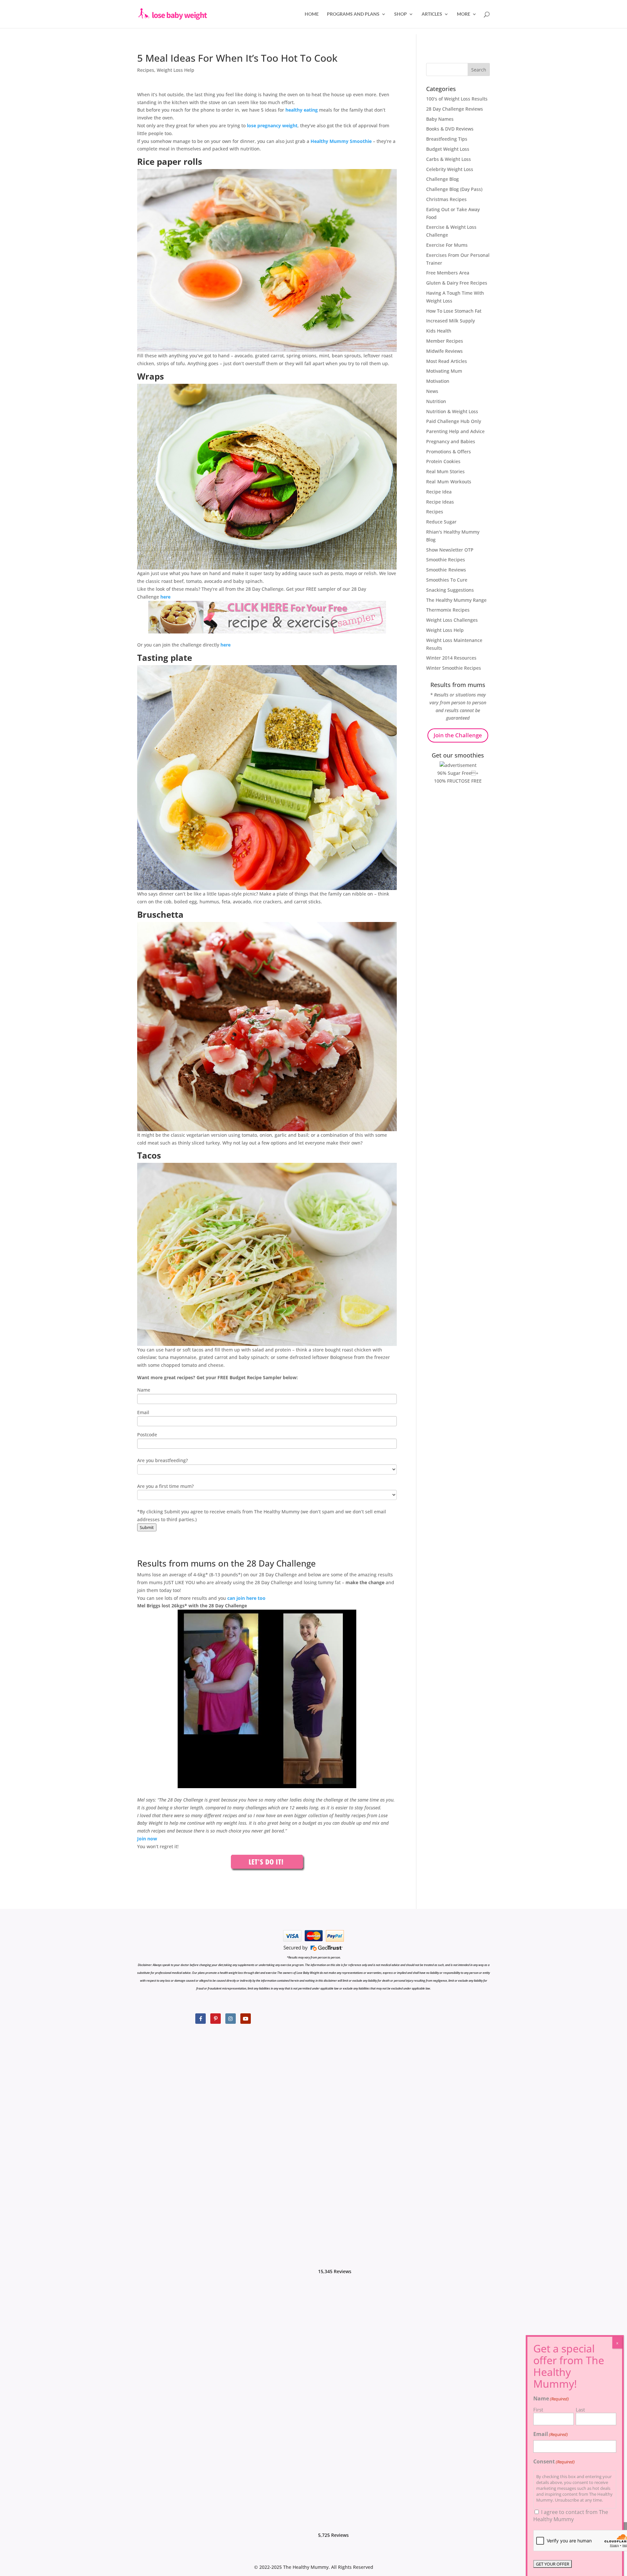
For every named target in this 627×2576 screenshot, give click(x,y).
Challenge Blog (442, 179)
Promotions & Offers (449, 452)
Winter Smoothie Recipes (454, 668)
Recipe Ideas (440, 502)
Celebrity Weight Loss (450, 169)
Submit (147, 1527)
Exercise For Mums (447, 245)
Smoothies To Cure (447, 580)
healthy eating (302, 110)
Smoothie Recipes (446, 560)
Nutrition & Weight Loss (452, 411)
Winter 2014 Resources (451, 658)
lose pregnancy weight (272, 125)
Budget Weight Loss (448, 149)
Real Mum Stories (445, 471)
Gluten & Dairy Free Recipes (457, 283)
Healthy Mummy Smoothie (341, 141)
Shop (401, 14)
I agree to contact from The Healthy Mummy (571, 2516)
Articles (432, 14)
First (538, 2410)
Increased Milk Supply (450, 321)
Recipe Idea (439, 492)
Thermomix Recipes (448, 610)
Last (580, 2410)
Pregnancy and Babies (451, 441)
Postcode (147, 1435)
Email (143, 1412)
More (464, 14)
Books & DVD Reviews (450, 129)
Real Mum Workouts (449, 482)
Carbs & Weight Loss (449, 159)
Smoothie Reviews (446, 570)
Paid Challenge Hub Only (454, 421)
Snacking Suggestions (450, 590)
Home (312, 14)
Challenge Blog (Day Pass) (454, 189)
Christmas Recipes (446, 199)
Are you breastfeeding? (162, 1460)
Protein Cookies (443, 461)
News (432, 391)
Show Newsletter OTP (450, 550)
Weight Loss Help (176, 70)
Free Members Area (448, 273)
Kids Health (439, 331)
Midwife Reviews (444, 351)
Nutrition (436, 401)
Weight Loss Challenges (452, 620)
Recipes (146, 70)
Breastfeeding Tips (447, 139)
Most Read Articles (447, 361)
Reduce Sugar (441, 522)
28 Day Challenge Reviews (455, 109)
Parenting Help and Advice (455, 431)
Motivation (438, 381)
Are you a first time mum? (165, 1486)
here (165, 597)
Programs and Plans (353, 14)
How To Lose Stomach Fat (454, 311)
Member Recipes (445, 341)
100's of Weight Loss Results (457, 99)
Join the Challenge (458, 735)
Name (144, 1390)
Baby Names (440, 119)
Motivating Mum (444, 371)
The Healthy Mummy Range (456, 600)
